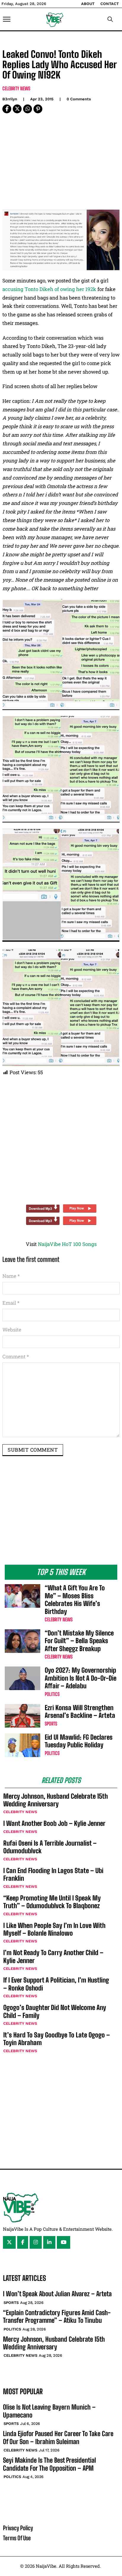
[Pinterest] (38, 109)
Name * (11, 1276)
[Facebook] (7, 109)
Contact (110, 4)
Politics (52, 1694)
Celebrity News (16, 88)
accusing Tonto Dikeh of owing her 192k (49, 289)
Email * (11, 1303)
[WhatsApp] (28, 109)
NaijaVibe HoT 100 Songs (67, 1244)
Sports (51, 1724)
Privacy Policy (18, 2528)
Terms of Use (17, 2538)
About (88, 4)
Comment (16, 1356)
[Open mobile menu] (7, 19)
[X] (17, 109)
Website (12, 1330)
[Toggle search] (110, 19)
